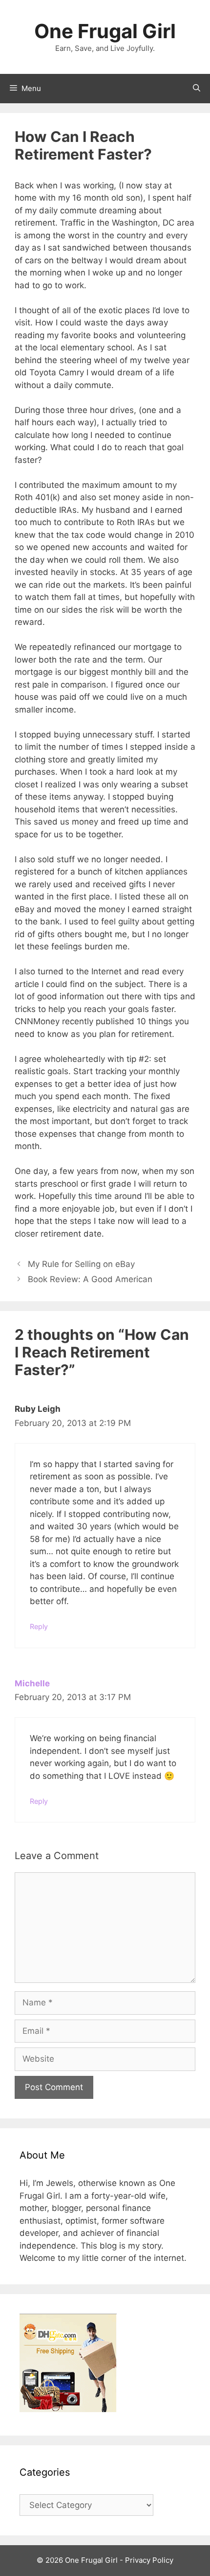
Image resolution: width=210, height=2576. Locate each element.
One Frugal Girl (105, 31)
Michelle (32, 1683)
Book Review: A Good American (90, 1279)
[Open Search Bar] (197, 89)
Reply (39, 1626)
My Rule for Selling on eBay (81, 1264)
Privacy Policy (149, 2560)
